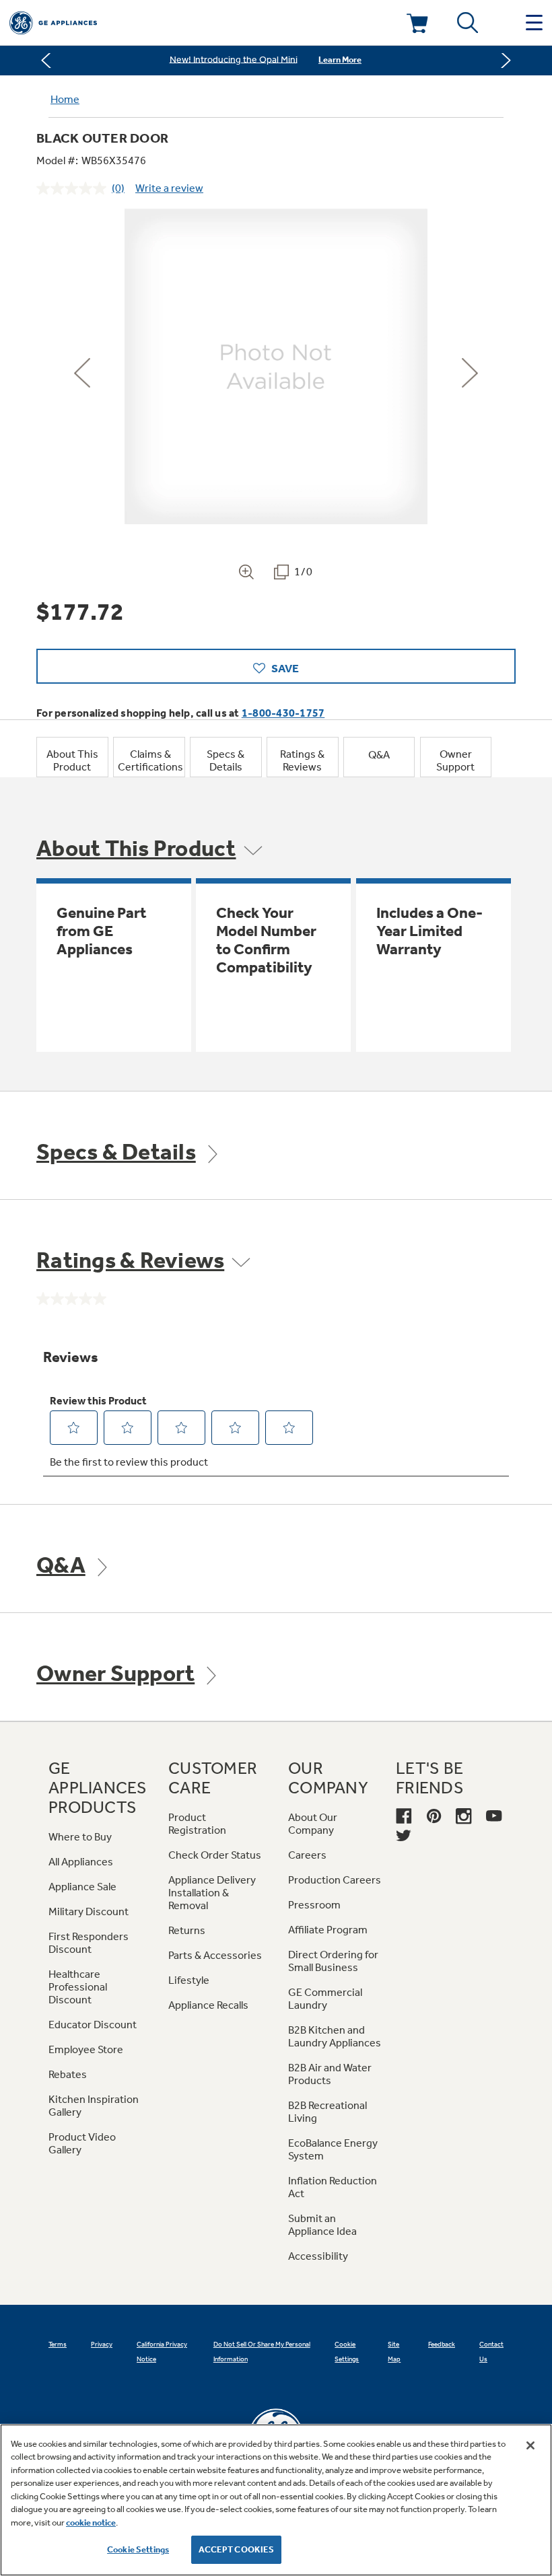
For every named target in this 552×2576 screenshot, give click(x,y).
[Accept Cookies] (530, 2445)
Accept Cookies (237, 2549)
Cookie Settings (138, 2549)
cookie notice (91, 2523)
